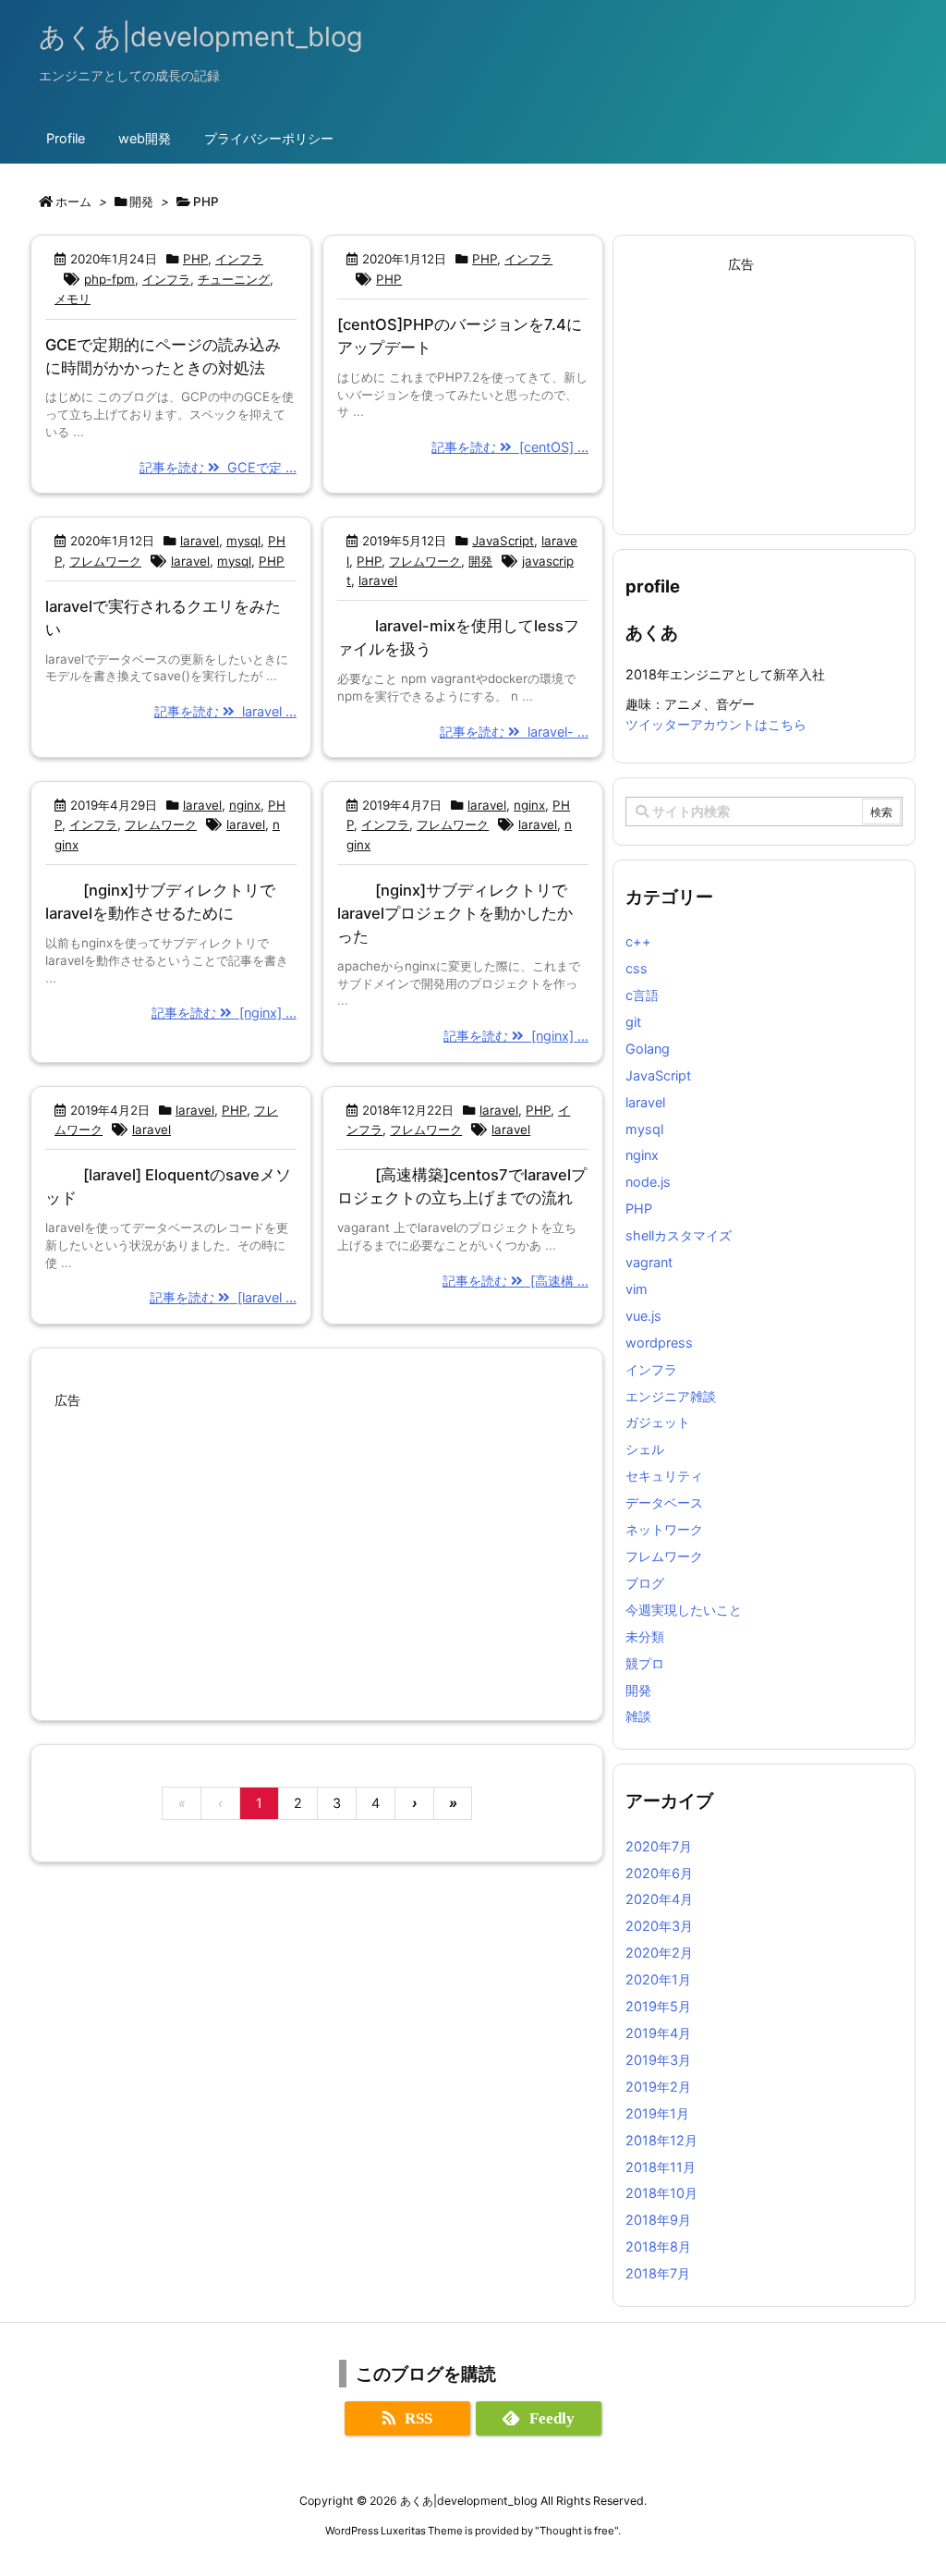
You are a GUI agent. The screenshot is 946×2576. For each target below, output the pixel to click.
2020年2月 (659, 1953)
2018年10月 (661, 2193)
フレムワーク (105, 561)
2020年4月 (659, 1899)
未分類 (645, 1636)
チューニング (234, 279)
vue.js (643, 1316)
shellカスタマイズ (679, 1235)
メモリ (73, 299)
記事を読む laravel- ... (514, 732)
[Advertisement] (317, 1544)
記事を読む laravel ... (225, 711)
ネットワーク (664, 1529)
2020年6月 (659, 1873)
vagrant (649, 1262)
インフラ (239, 259)
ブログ (645, 1583)
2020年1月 (658, 1979)
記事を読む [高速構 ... (515, 1281)
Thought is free (577, 2531)
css (637, 968)
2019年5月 (658, 2006)
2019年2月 (658, 2087)
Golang (648, 1049)
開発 (480, 561)
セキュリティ (664, 1476)
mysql (243, 541)
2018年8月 (658, 2246)
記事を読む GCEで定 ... (218, 467)
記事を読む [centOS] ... (510, 447)
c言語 (642, 995)
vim (637, 1289)
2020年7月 (659, 1846)
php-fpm (109, 279)
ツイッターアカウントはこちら (716, 724)
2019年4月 (658, 2033)
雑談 (638, 1716)
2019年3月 (658, 2060)
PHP (195, 259)
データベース (664, 1502)
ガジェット (658, 1422)
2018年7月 (658, 2273)
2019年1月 (657, 2113)
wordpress (659, 1343)
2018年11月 (661, 2167)
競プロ (645, 1663)
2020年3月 (659, 1926)
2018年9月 (658, 2220)
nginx (245, 805)
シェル (645, 1449)
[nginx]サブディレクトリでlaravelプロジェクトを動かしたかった (455, 913)
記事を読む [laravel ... (223, 1297)
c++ (638, 941)
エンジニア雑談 (671, 1396)
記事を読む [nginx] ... (224, 1013)
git (633, 1022)
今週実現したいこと (684, 1610)
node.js (648, 1182)
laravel (200, 541)
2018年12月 (661, 2140)
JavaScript (503, 541)
